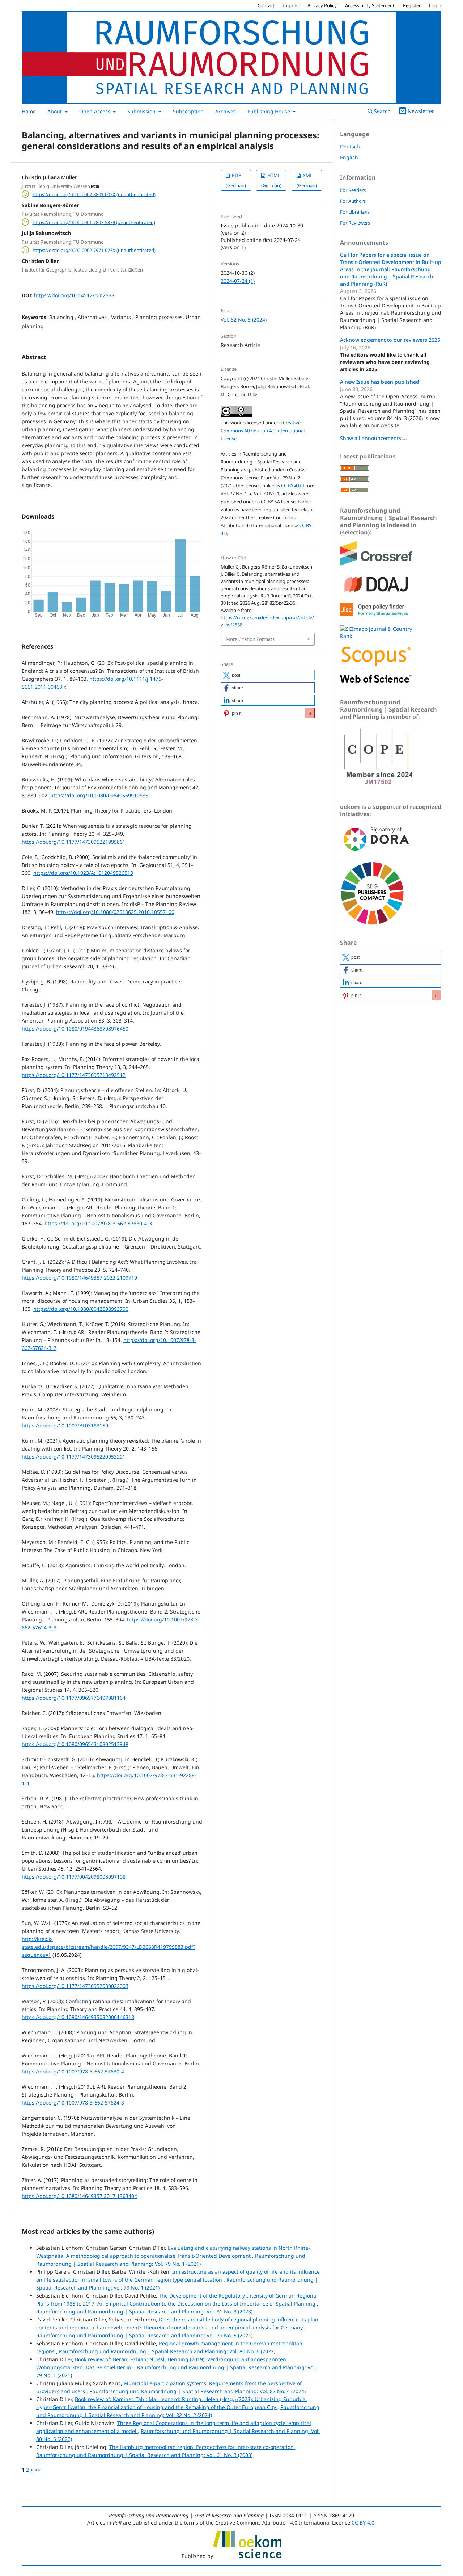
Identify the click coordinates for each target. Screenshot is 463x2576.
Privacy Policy (322, 5)
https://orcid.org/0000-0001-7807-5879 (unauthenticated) (94, 222)
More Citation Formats (250, 639)
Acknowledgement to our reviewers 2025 (390, 340)
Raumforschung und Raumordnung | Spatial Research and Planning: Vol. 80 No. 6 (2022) (167, 2351)
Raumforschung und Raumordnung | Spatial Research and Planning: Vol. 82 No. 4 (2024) (197, 2391)
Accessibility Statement (370, 5)
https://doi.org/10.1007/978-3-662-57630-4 (73, 2071)
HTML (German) (271, 180)
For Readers (353, 190)
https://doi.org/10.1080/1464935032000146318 (78, 2017)
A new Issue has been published (380, 382)
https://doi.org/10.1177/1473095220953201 (74, 1457)
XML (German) (307, 180)
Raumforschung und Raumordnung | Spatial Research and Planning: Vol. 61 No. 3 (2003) (144, 2455)
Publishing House (269, 111)
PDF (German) (236, 180)
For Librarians (355, 212)
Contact (266, 5)
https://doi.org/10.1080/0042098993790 (81, 1309)
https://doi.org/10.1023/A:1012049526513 (83, 873)
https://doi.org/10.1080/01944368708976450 (75, 1029)
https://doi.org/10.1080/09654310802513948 (75, 1744)
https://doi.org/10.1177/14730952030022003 (75, 1986)
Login (435, 5)
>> (38, 2470)
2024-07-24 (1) (238, 281)
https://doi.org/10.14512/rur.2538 (74, 295)
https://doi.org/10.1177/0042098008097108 (74, 1877)
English (349, 157)
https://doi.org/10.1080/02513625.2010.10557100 (115, 912)
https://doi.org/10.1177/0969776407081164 (74, 1698)
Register (412, 5)
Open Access (95, 111)
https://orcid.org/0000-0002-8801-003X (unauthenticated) (94, 194)
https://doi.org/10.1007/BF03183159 (65, 1425)
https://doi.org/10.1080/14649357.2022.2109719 (79, 1278)
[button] (268, 675)
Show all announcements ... (373, 438)
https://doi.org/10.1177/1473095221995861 (74, 842)
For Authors (353, 201)
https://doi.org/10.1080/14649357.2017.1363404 (79, 2196)
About (55, 111)
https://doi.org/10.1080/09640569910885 (99, 795)
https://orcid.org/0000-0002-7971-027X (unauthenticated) (94, 250)
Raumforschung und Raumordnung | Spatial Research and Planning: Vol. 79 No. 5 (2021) (144, 2335)
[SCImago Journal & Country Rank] (376, 636)
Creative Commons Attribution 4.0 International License (263, 431)
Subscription (188, 111)
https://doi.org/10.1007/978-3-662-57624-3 (73, 2103)
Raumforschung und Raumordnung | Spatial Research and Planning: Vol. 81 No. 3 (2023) (144, 2311)
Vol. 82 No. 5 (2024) (244, 320)
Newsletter (421, 111)
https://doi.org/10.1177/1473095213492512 (74, 1075)
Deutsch (350, 146)
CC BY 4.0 (291, 486)
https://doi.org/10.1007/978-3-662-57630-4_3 (98, 1223)
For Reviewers (355, 223)
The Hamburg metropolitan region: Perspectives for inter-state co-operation (202, 2447)
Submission (142, 111)
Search (382, 111)
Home (29, 111)
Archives (226, 111)
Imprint (291, 5)
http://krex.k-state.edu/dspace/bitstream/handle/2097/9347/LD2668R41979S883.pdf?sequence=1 (109, 1947)
